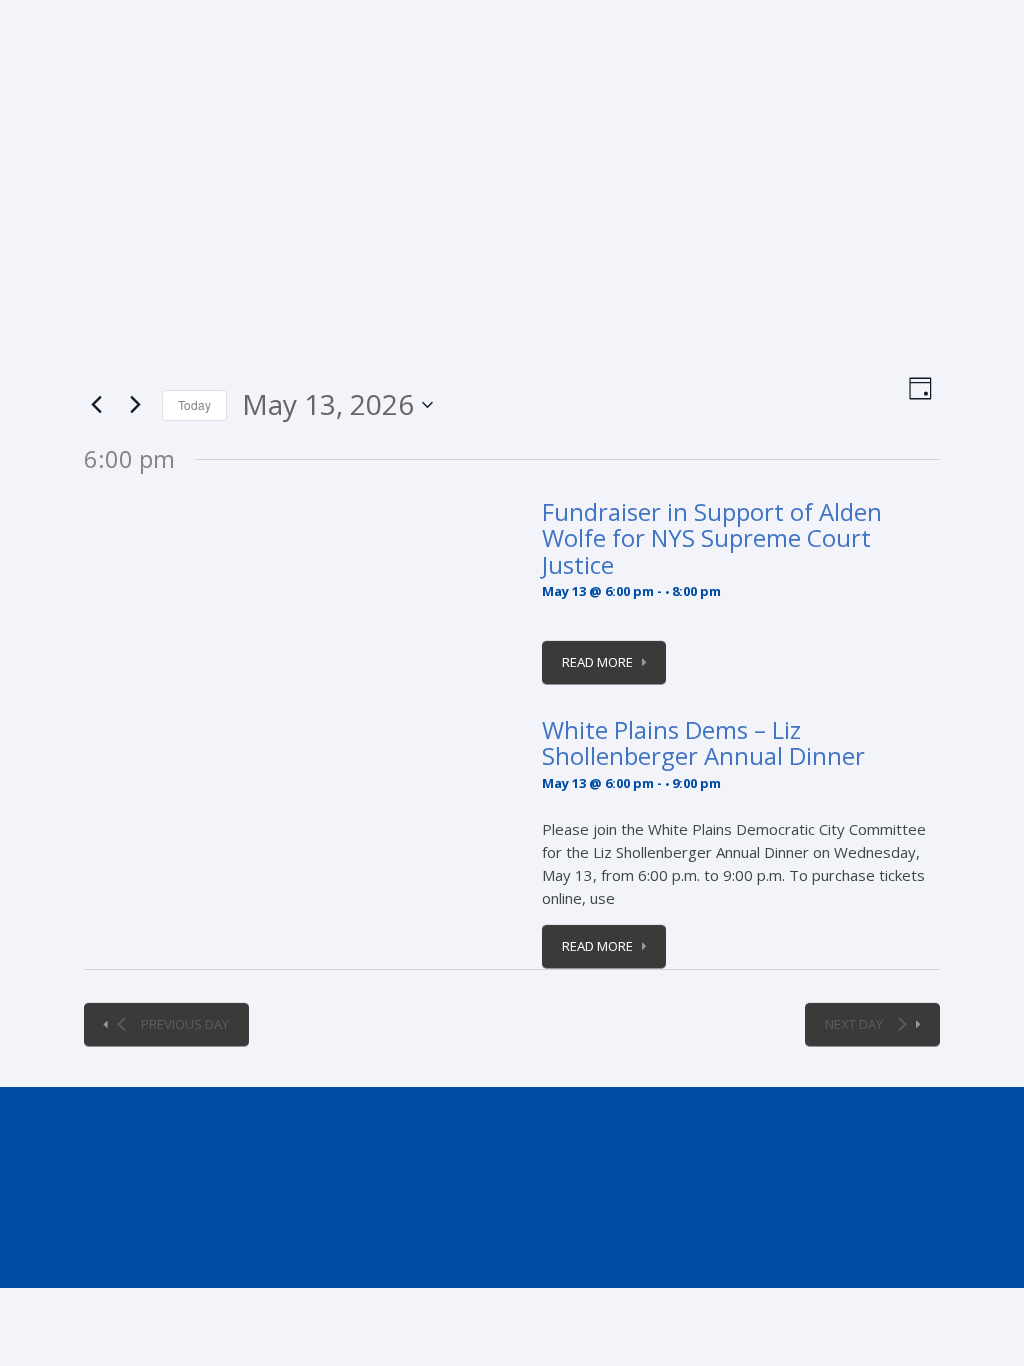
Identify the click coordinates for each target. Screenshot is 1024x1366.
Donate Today (898, 212)
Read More (597, 662)
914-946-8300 (131, 17)
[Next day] (135, 405)
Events (139, 282)
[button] (966, 279)
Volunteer (818, 282)
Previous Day (185, 1024)
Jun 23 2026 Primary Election (412, 293)
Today (194, 404)
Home (70, 282)
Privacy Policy (189, 1251)
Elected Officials (239, 293)
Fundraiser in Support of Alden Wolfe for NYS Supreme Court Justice (712, 538)
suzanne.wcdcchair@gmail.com (340, 17)
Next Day (854, 1024)
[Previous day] (96, 405)
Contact (906, 282)
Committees (576, 282)
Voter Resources (701, 293)
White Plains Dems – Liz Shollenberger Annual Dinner (703, 742)
